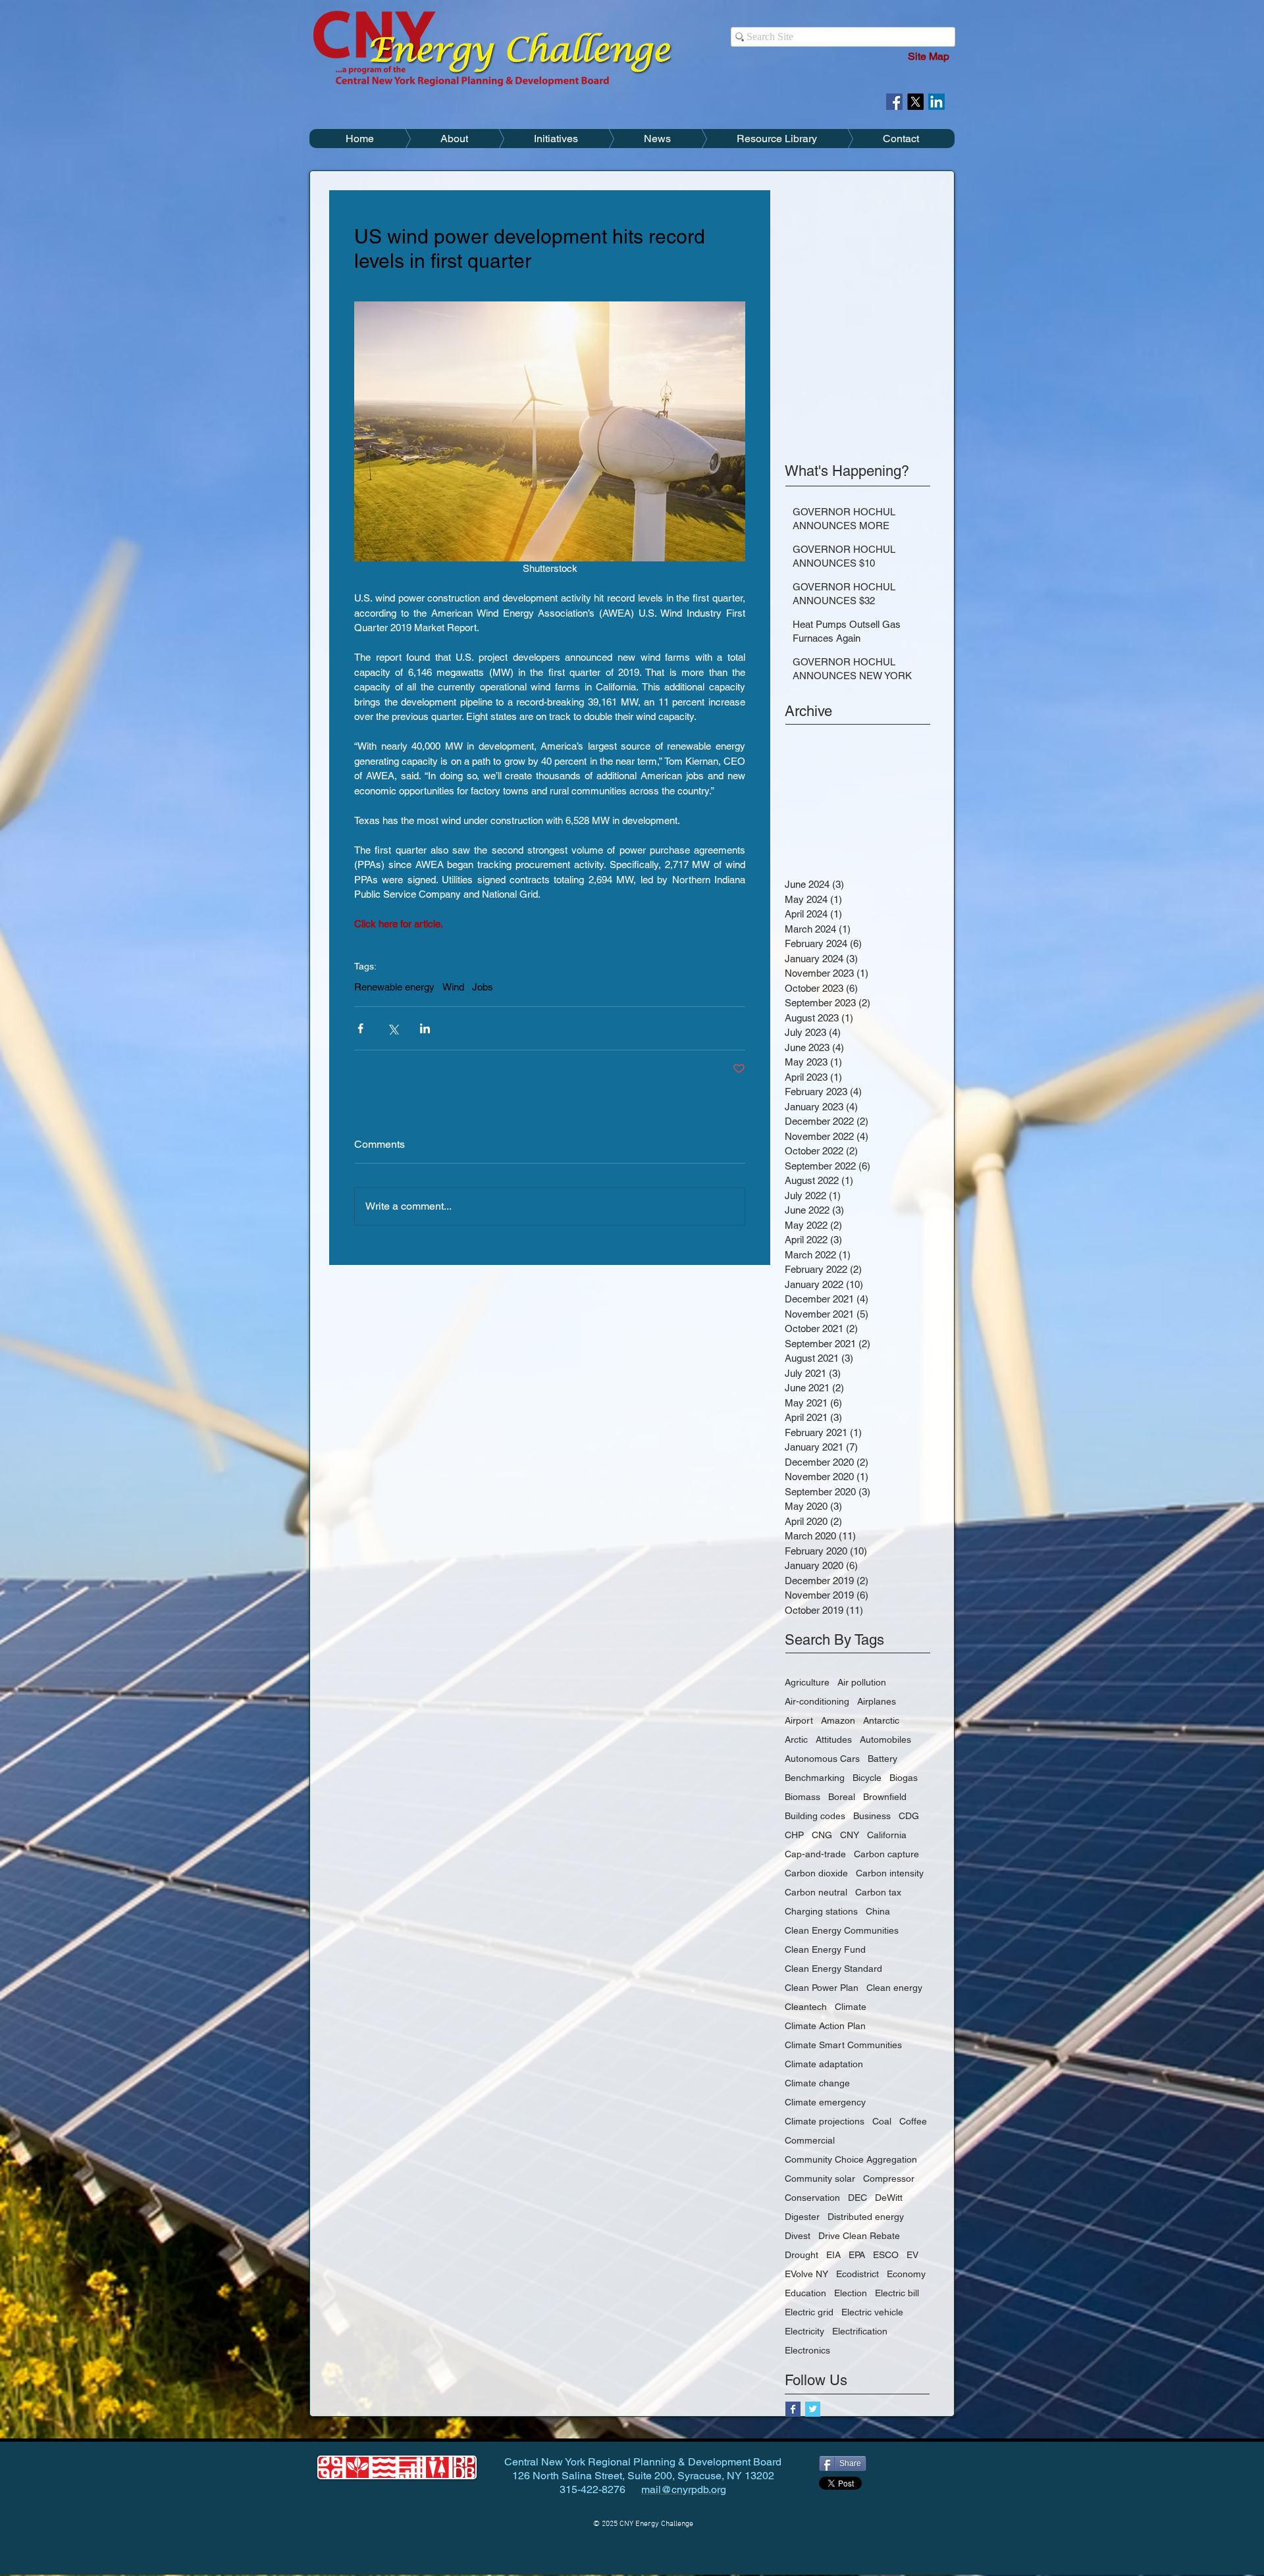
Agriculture (807, 1682)
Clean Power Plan (822, 1988)
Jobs (483, 987)
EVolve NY (806, 2274)
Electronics (807, 2350)
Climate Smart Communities (843, 2045)
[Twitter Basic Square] (813, 2409)
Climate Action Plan (825, 2026)
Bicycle (867, 1778)
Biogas (904, 1778)
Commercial (810, 2140)
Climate (851, 2007)
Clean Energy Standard (833, 1969)
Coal (882, 2121)
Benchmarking (815, 1778)
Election (851, 2293)
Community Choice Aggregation (851, 2159)
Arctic (796, 1739)
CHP (794, 1835)
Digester (802, 2217)
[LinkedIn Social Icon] (936, 102)
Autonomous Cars (822, 1759)
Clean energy (894, 1988)
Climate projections (825, 2121)
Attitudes (834, 1739)
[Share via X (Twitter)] (393, 1028)
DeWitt (889, 2198)
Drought (802, 2255)
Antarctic (881, 1720)
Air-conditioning (817, 1701)
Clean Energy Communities (842, 1930)
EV (912, 2255)
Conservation (812, 2198)
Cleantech (806, 2007)
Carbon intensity (890, 1873)
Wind (453, 987)
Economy (906, 2274)
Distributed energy (866, 2217)
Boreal (842, 1797)
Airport (799, 1720)
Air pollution (862, 1682)
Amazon (838, 1720)
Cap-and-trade (815, 1854)
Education (805, 2293)
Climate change (817, 2083)
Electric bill (897, 2293)
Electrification (860, 2331)
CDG (909, 1816)
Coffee (913, 2121)
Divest (798, 2236)
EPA (857, 2255)
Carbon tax (878, 1892)
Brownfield (885, 1797)
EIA (833, 2255)
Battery (882, 1759)
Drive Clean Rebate (859, 2236)
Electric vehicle (872, 2312)
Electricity (804, 2331)
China (878, 1911)
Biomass (803, 1797)
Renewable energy (394, 987)
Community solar (820, 2178)
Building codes (815, 1816)
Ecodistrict (857, 2274)
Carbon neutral (816, 1892)
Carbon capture (886, 1854)
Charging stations (821, 1911)
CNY (850, 1835)
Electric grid (809, 2312)
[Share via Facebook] (360, 1028)
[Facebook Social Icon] (894, 102)
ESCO (886, 2255)
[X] (915, 102)
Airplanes (877, 1701)
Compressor (889, 2178)
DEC (857, 2198)
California (887, 1835)
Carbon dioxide (816, 1873)
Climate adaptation (824, 2064)
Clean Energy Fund (825, 1949)
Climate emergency (825, 2102)
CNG (822, 1835)
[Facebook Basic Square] (793, 2409)
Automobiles (885, 1739)
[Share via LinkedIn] (425, 1028)
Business (872, 1816)
